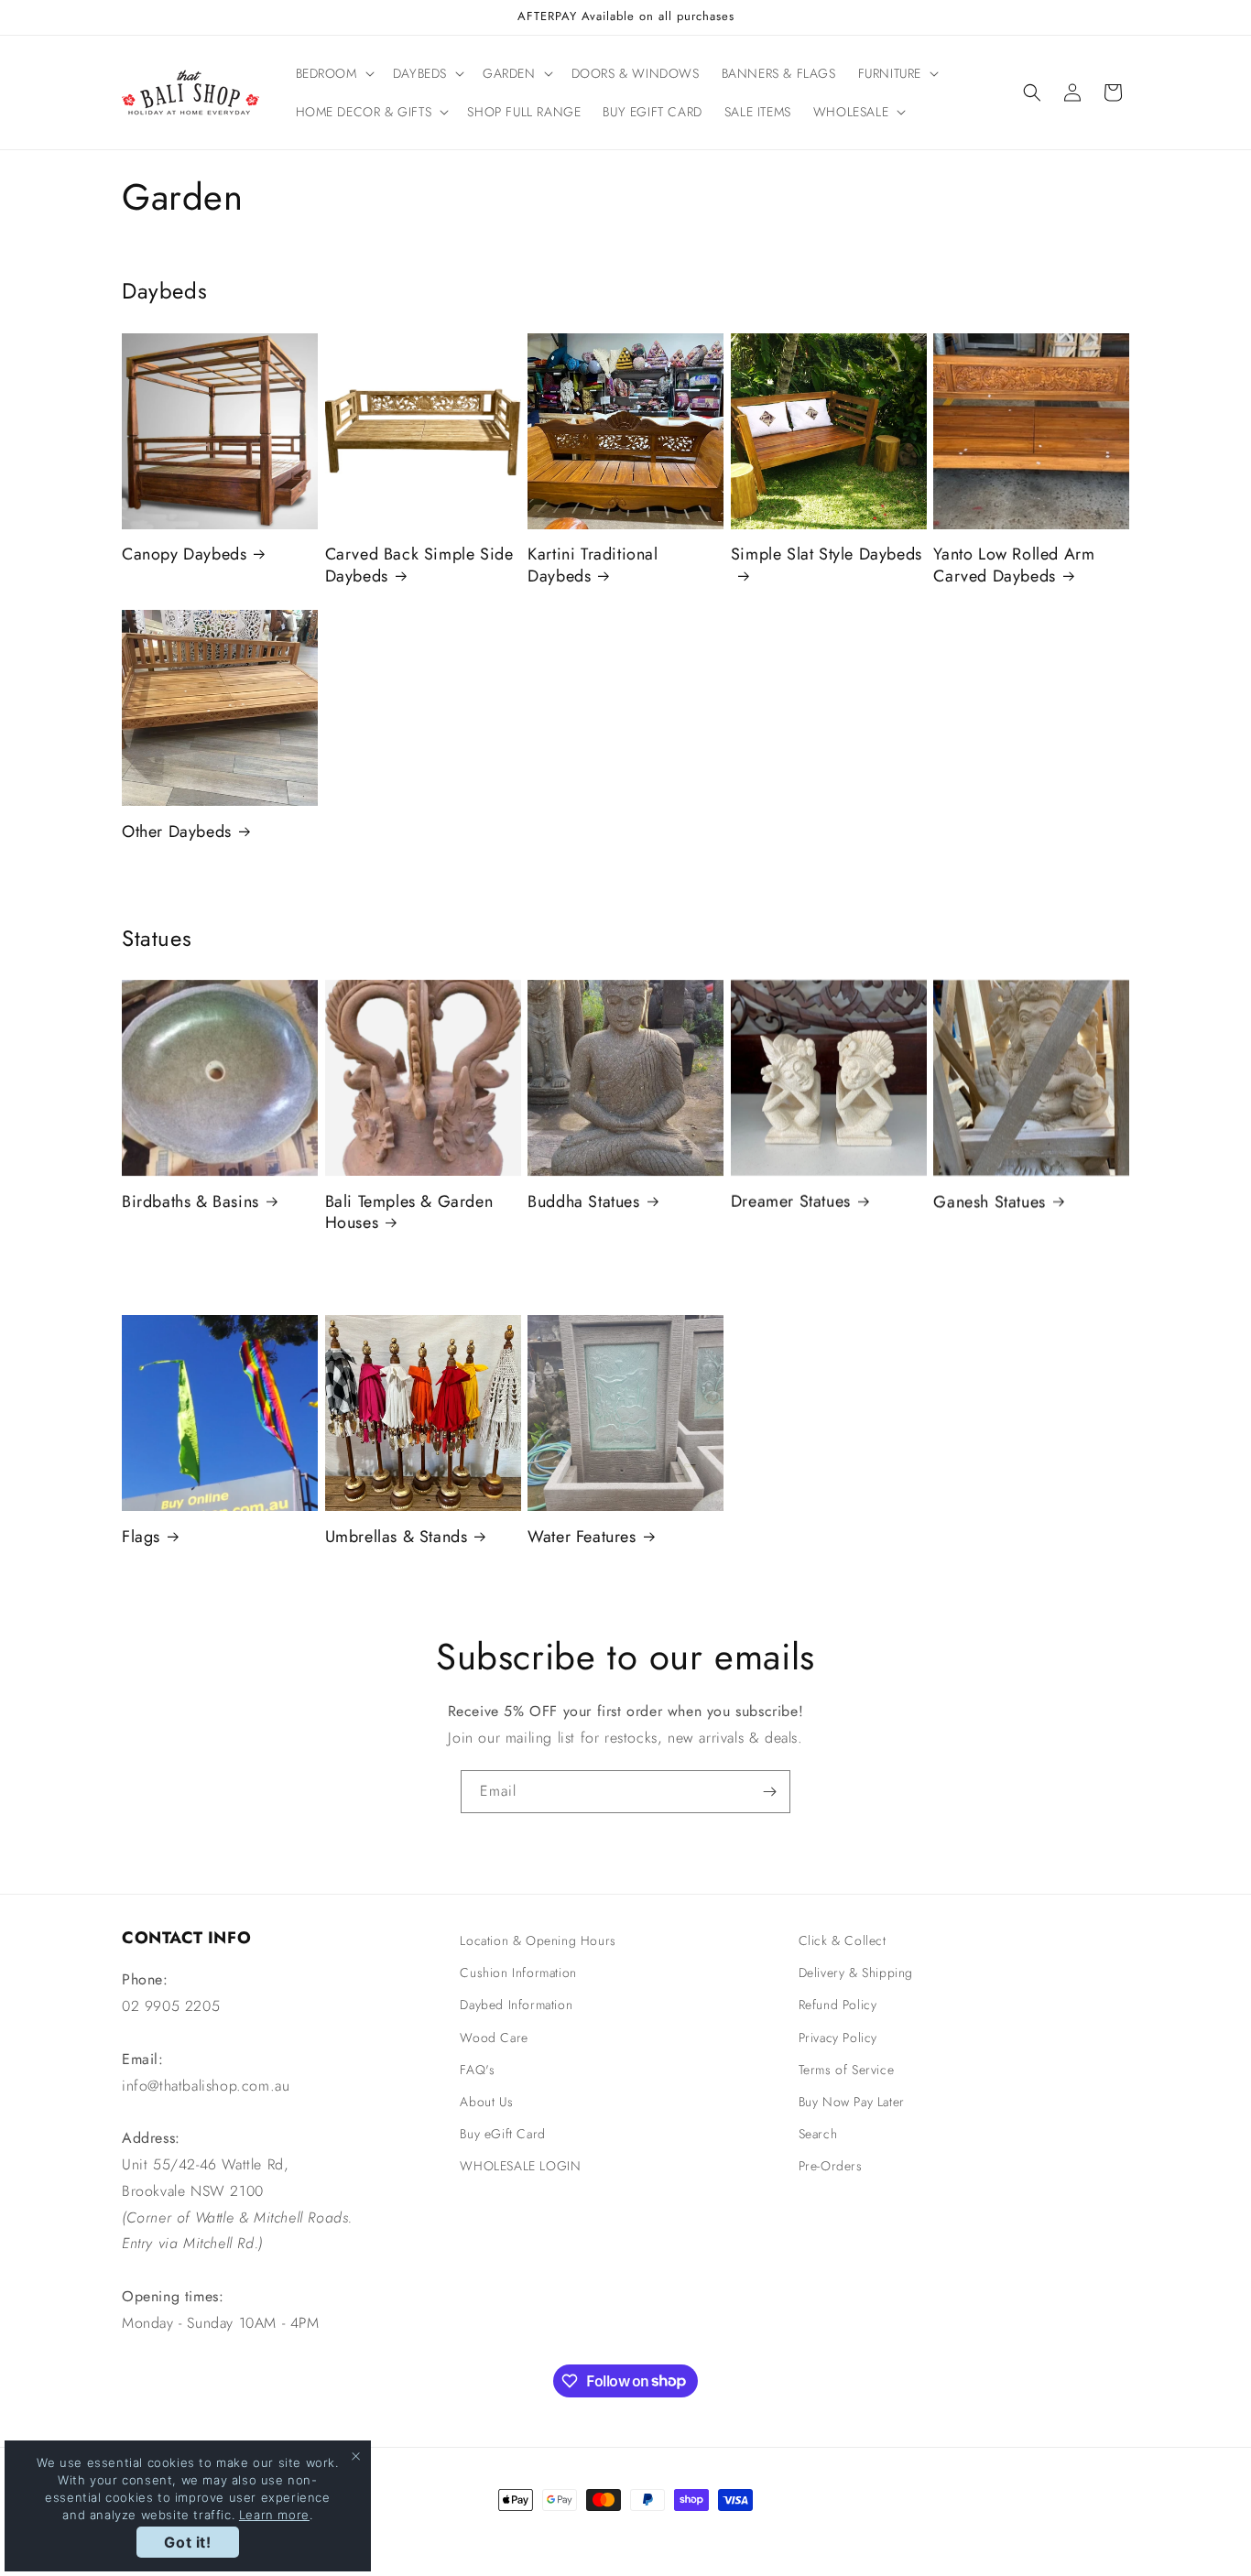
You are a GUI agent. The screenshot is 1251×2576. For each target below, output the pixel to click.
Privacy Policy (838, 2038)
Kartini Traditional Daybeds (593, 565)
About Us (486, 2102)
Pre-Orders (831, 2166)
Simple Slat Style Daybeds (827, 555)
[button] (333, 73)
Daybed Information (516, 2005)
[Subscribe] (769, 1792)
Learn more (274, 2515)
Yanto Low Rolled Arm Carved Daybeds (1014, 565)
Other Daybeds (177, 832)
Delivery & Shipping (856, 1973)
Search (818, 2134)
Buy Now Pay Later (852, 2102)
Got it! (187, 2542)
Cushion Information (518, 1973)
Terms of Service (847, 2070)
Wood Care (494, 2038)
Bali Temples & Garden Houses (409, 1213)
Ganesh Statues (989, 1202)
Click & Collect (843, 1940)
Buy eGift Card (502, 2134)
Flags (141, 1537)
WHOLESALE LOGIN (520, 2166)
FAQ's (477, 2070)
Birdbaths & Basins (190, 1202)
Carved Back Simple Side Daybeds (419, 565)
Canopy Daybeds (184, 554)
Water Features (582, 1537)
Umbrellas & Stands (397, 1537)
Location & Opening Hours (538, 1940)
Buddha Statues (583, 1202)
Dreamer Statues (791, 1202)
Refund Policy (838, 2005)
